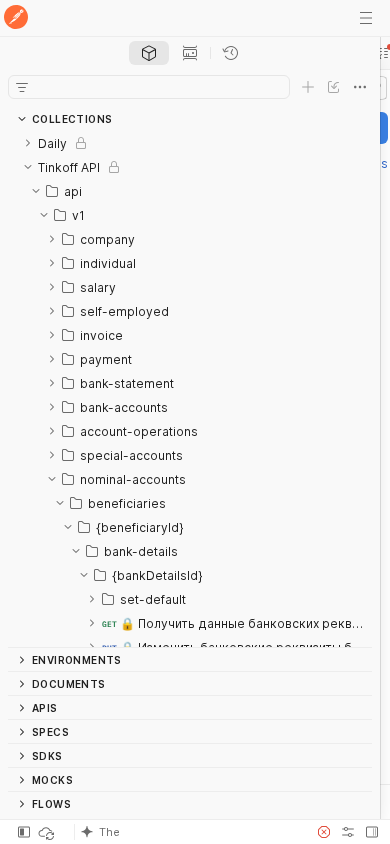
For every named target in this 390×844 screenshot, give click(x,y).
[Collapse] (28, 167)
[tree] (190, 389)
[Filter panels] (22, 87)
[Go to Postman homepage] (16, 18)
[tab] (149, 53)
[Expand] (28, 143)
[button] (189, 832)
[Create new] (308, 87)
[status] (48, 832)
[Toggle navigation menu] (366, 18)
